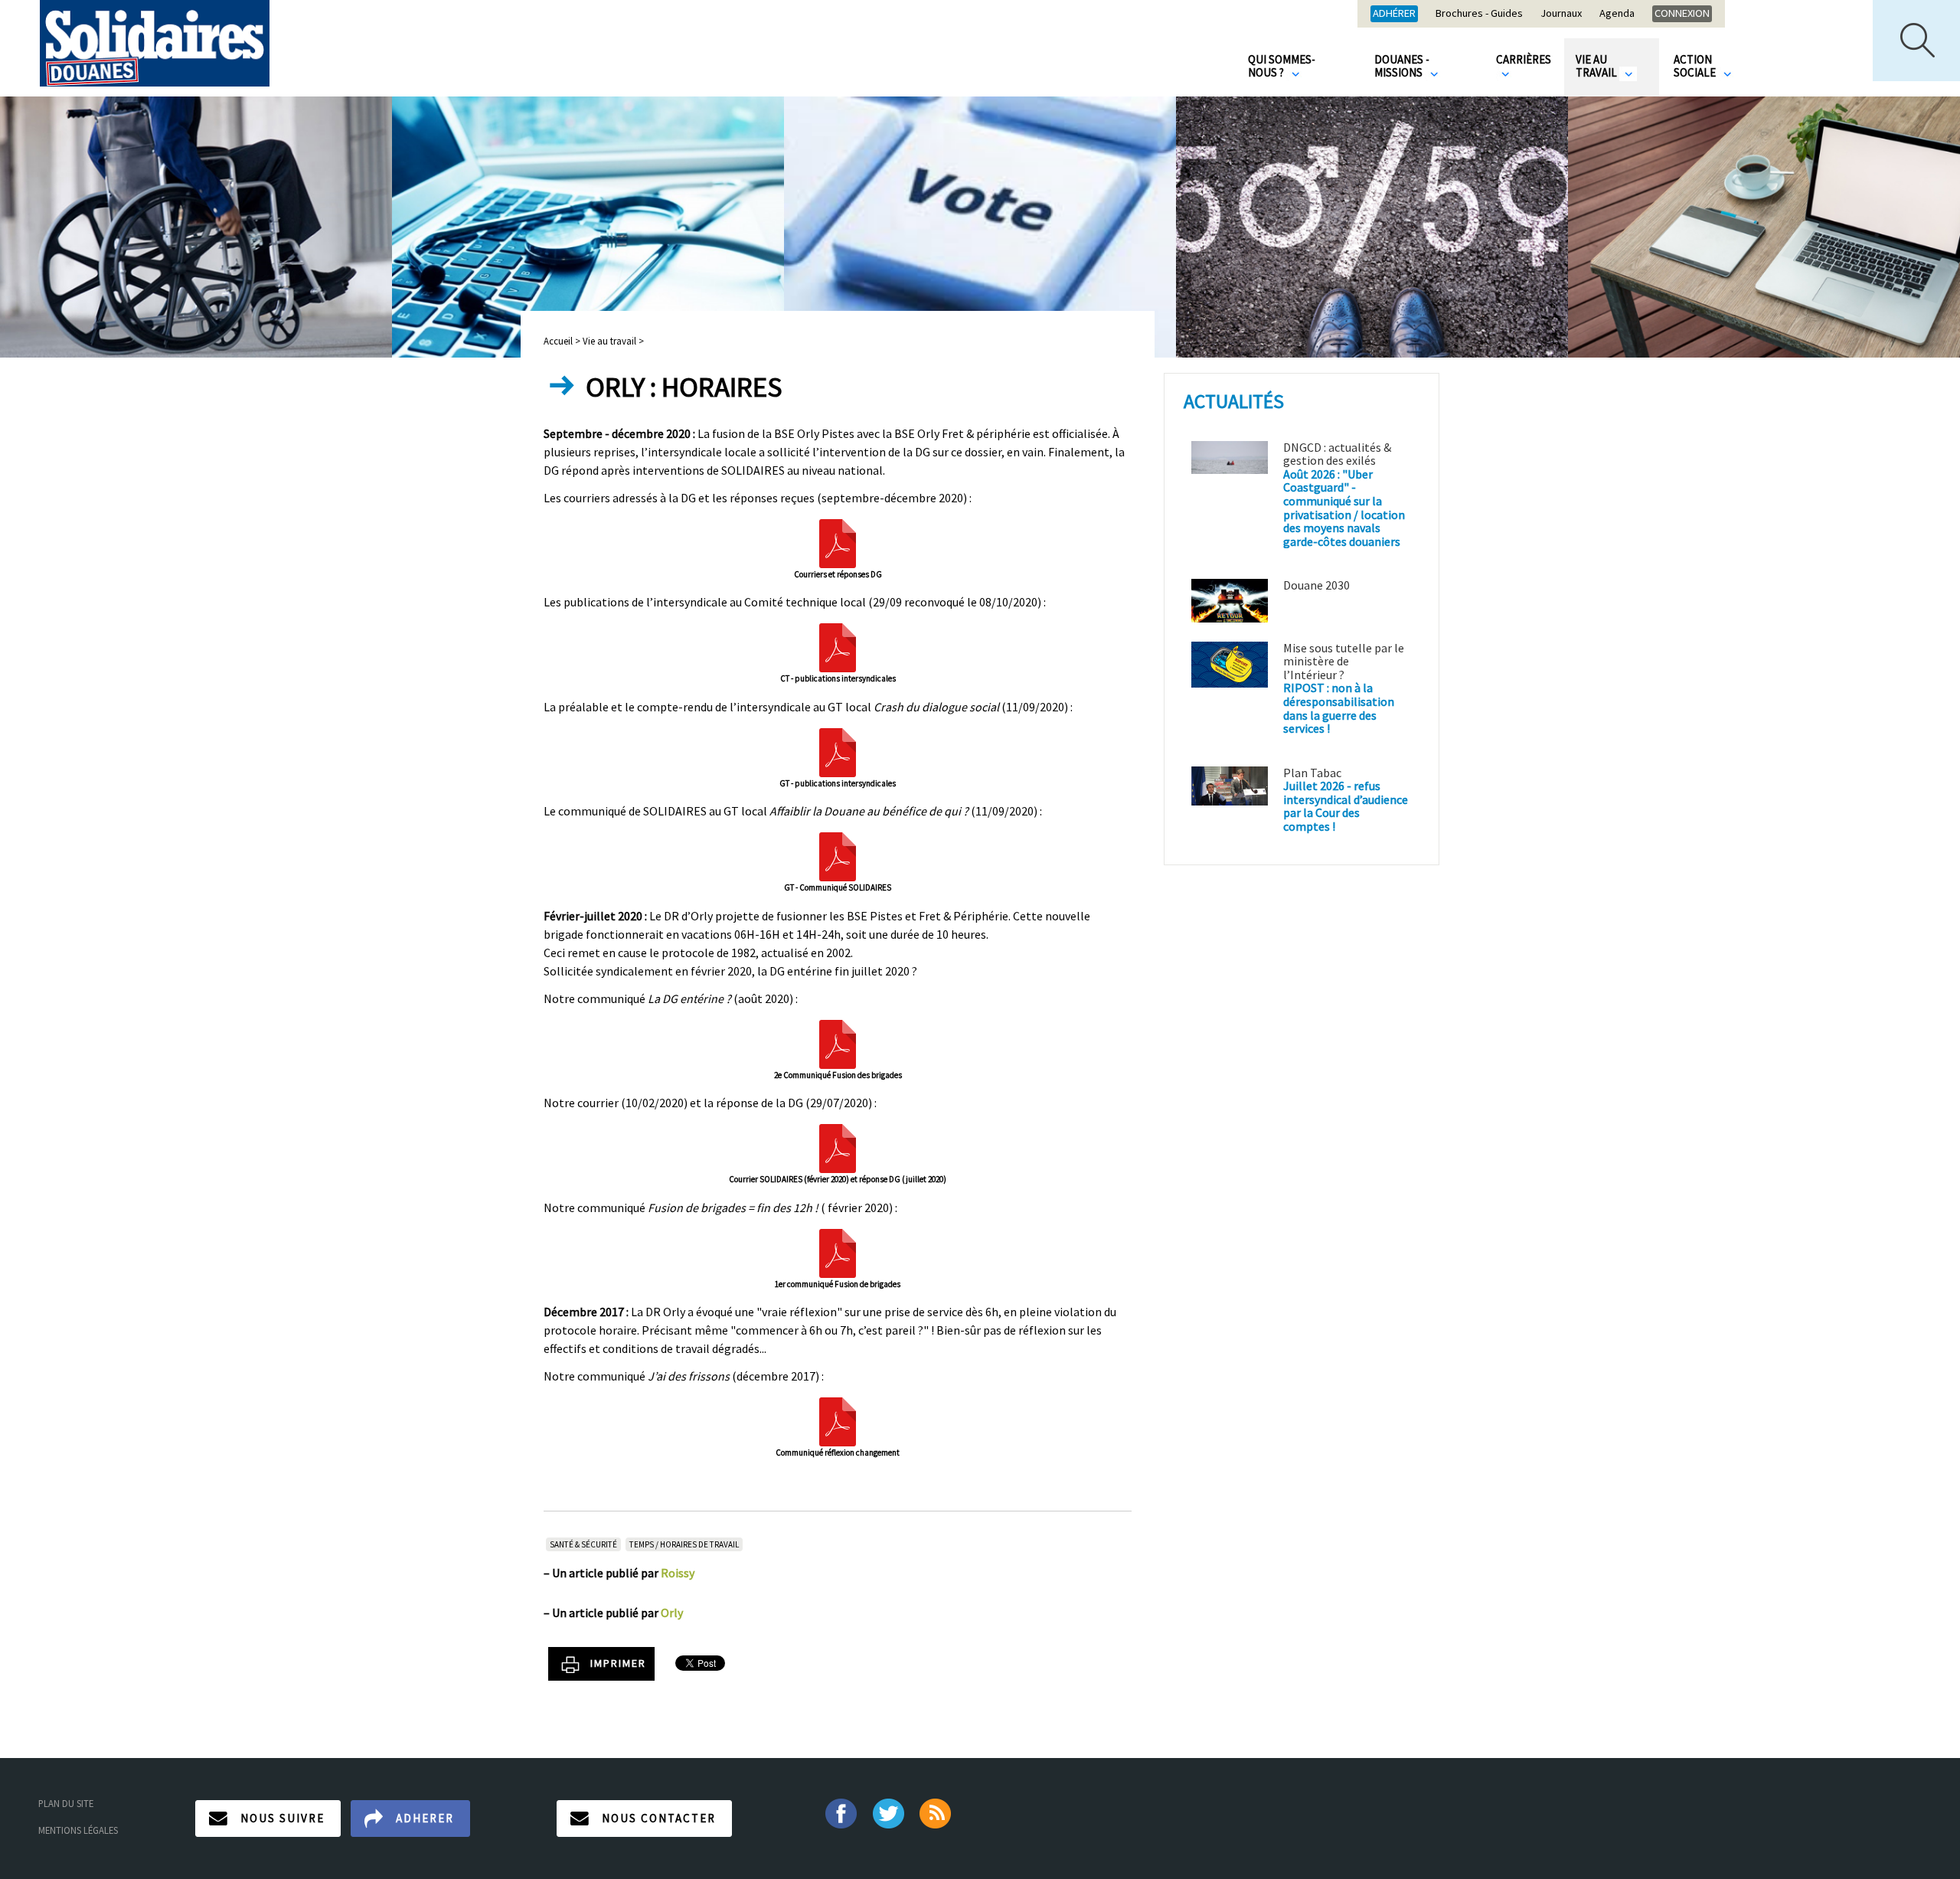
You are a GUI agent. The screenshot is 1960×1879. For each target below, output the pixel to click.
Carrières (1524, 59)
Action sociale (1696, 66)
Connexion (1682, 13)
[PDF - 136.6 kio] (838, 1251)
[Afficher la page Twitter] (889, 1812)
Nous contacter (659, 1818)
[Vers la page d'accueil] (155, 43)
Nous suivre (283, 1818)
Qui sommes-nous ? (1282, 66)
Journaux (1561, 14)
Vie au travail (1597, 66)
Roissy (678, 1573)
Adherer (425, 1818)
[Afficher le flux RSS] (937, 1812)
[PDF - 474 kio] (838, 1420)
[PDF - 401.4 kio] (838, 750)
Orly (672, 1613)
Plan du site (66, 1803)
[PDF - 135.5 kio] (838, 855)
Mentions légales (78, 1830)
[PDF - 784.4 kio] (838, 646)
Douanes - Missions (1402, 66)
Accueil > (563, 341)
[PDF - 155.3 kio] (838, 1147)
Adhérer (1394, 13)
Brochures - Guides (1479, 14)
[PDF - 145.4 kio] (838, 1042)
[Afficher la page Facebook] (840, 1812)
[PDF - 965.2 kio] (838, 541)
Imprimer (618, 1663)
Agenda (1617, 14)
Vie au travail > (613, 341)
